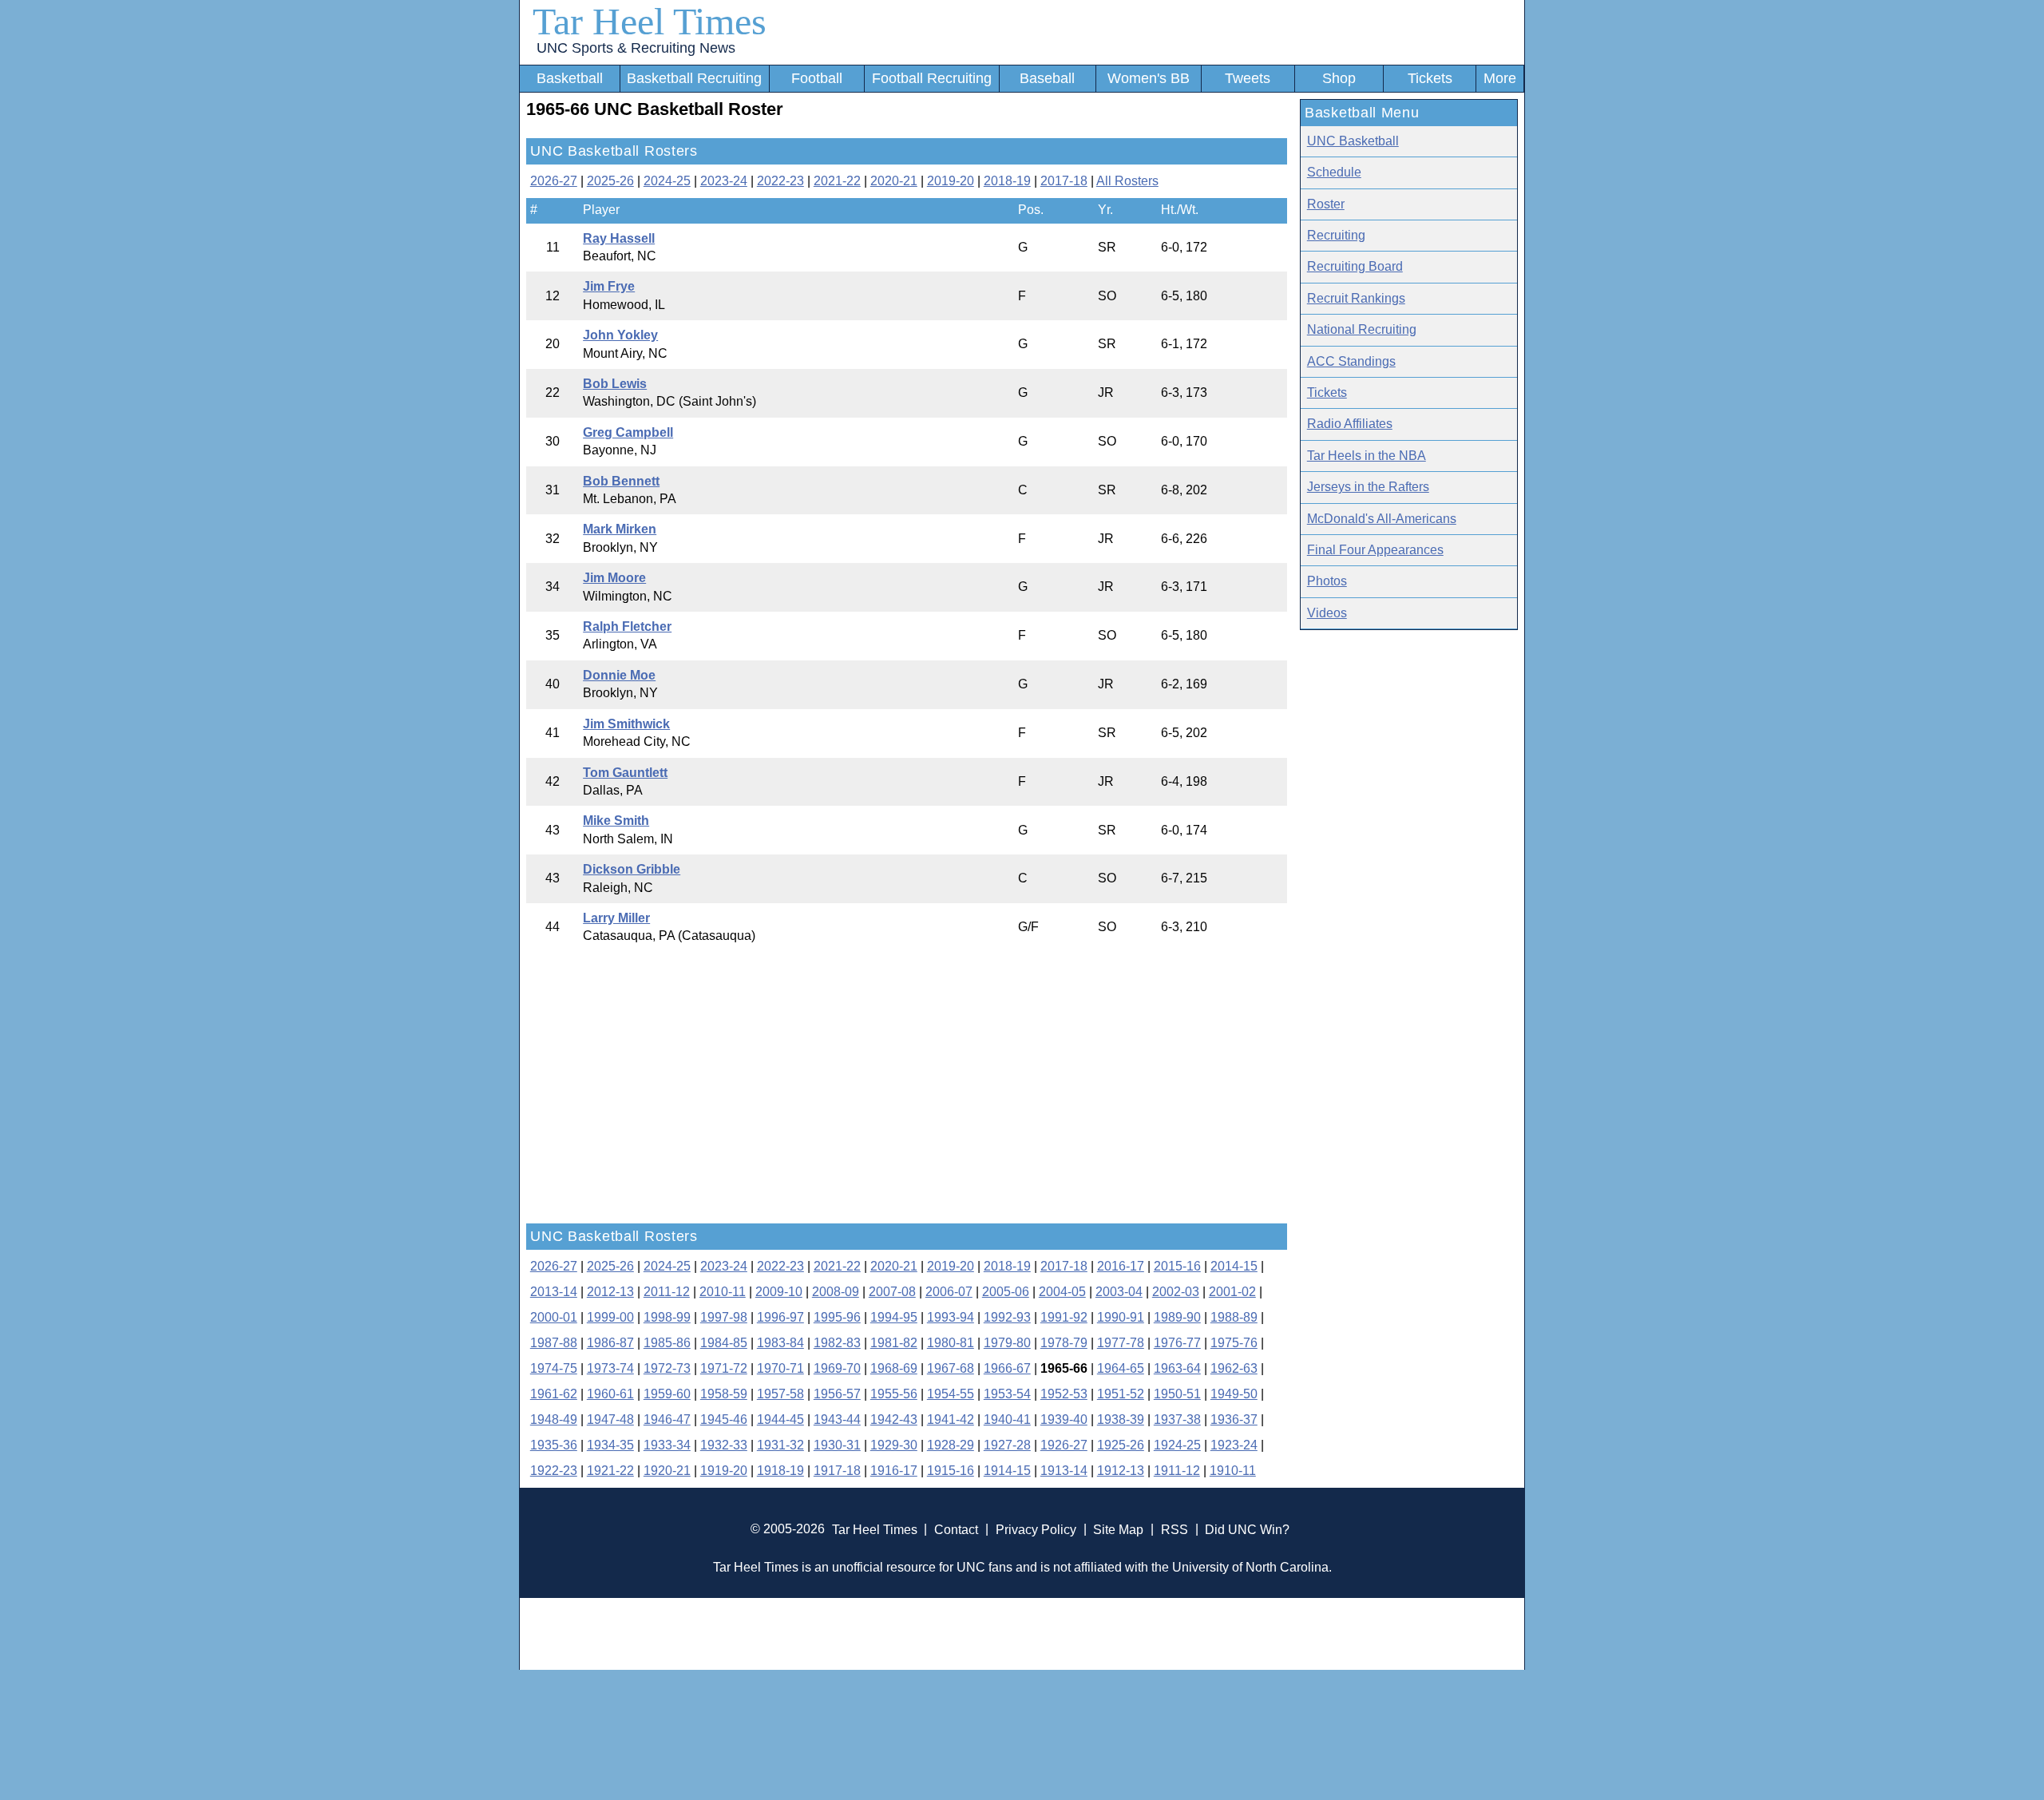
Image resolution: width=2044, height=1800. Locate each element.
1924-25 (1177, 1445)
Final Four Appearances (1375, 550)
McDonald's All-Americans (1382, 519)
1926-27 (1064, 1445)
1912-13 (1121, 1471)
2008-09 (836, 1292)
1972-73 (667, 1368)
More (1500, 78)
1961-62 (554, 1394)
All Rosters (1127, 181)
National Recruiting (1362, 329)
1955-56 (894, 1394)
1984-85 (724, 1343)
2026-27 (554, 181)
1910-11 (1233, 1471)
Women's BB (1149, 78)
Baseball (1047, 78)
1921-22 (610, 1471)
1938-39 (1121, 1419)
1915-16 (951, 1471)
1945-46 (724, 1419)
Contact (956, 1529)
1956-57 (837, 1394)
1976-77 (1177, 1343)
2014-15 (1234, 1266)
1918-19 (780, 1471)
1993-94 (951, 1317)
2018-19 (1007, 181)
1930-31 (837, 1445)
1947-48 (610, 1419)
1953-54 (1007, 1394)
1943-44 (837, 1419)
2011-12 (667, 1292)
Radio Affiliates (1350, 424)
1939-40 (1064, 1419)
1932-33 (724, 1445)
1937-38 (1177, 1419)
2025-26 (610, 181)
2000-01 (554, 1317)
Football (817, 78)
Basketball (570, 78)
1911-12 (1177, 1471)
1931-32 (780, 1445)
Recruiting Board (1355, 266)
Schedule (1334, 172)
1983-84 (780, 1343)
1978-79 (1064, 1343)
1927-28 (1007, 1445)
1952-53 (1064, 1394)
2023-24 (724, 181)
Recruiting (1336, 235)
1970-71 (780, 1368)
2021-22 (837, 181)
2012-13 (610, 1292)
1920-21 (667, 1471)
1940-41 (1007, 1419)
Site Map (1118, 1529)
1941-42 (951, 1419)
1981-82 (894, 1343)
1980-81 (951, 1343)
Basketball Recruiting (694, 78)
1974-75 (554, 1368)
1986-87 (610, 1343)
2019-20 (951, 181)
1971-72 (724, 1368)
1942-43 (894, 1419)
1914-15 (1007, 1471)
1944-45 (780, 1419)
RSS (1175, 1529)
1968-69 (894, 1368)
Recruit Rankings (1356, 298)
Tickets (1430, 78)
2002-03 (1176, 1292)
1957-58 (780, 1394)
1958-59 (724, 1394)
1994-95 (894, 1317)
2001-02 (1232, 1292)
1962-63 (1234, 1368)
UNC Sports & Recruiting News (636, 48)
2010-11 (723, 1292)
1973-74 (610, 1368)
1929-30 (894, 1445)
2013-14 (554, 1292)
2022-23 (780, 181)
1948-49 (554, 1419)
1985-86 (667, 1343)
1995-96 (837, 1317)
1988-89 (1234, 1317)
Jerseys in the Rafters (1368, 487)
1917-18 (837, 1471)
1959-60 (667, 1394)
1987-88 (554, 1343)
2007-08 (892, 1292)
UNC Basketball (1353, 141)
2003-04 (1119, 1292)
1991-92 (1064, 1317)
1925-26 (1121, 1445)
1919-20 (724, 1471)
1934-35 (610, 1445)
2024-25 (667, 181)
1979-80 (1007, 1343)
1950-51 (1177, 1394)
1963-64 (1177, 1368)
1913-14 (1064, 1471)
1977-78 (1121, 1343)
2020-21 (894, 181)
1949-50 (1234, 1394)
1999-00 (610, 1317)
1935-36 (554, 1445)
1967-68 (951, 1368)
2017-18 (1064, 181)
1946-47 (667, 1419)
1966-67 (1007, 1368)
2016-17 (1121, 1266)
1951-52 (1121, 1394)
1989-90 (1177, 1317)
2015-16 (1177, 1266)
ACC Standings (1351, 361)
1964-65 (1121, 1368)
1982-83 (837, 1343)
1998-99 (667, 1317)
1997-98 (724, 1317)
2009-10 (779, 1292)
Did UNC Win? (1247, 1529)
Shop (1339, 78)
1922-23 (554, 1471)
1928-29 (951, 1445)
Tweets (1248, 78)
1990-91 (1121, 1317)
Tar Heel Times (650, 21)
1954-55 (951, 1394)
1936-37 (1234, 1419)
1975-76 (1234, 1343)
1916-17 (894, 1471)
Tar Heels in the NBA (1367, 456)
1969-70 (837, 1368)
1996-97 (780, 1317)
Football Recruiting (932, 78)
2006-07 (949, 1292)
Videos (1327, 613)
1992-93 (1007, 1317)
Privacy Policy (1036, 1529)
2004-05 (1062, 1292)
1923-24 (1234, 1445)
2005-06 (1006, 1292)
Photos (1327, 581)
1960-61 (610, 1394)
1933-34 (667, 1445)
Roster (1326, 204)
